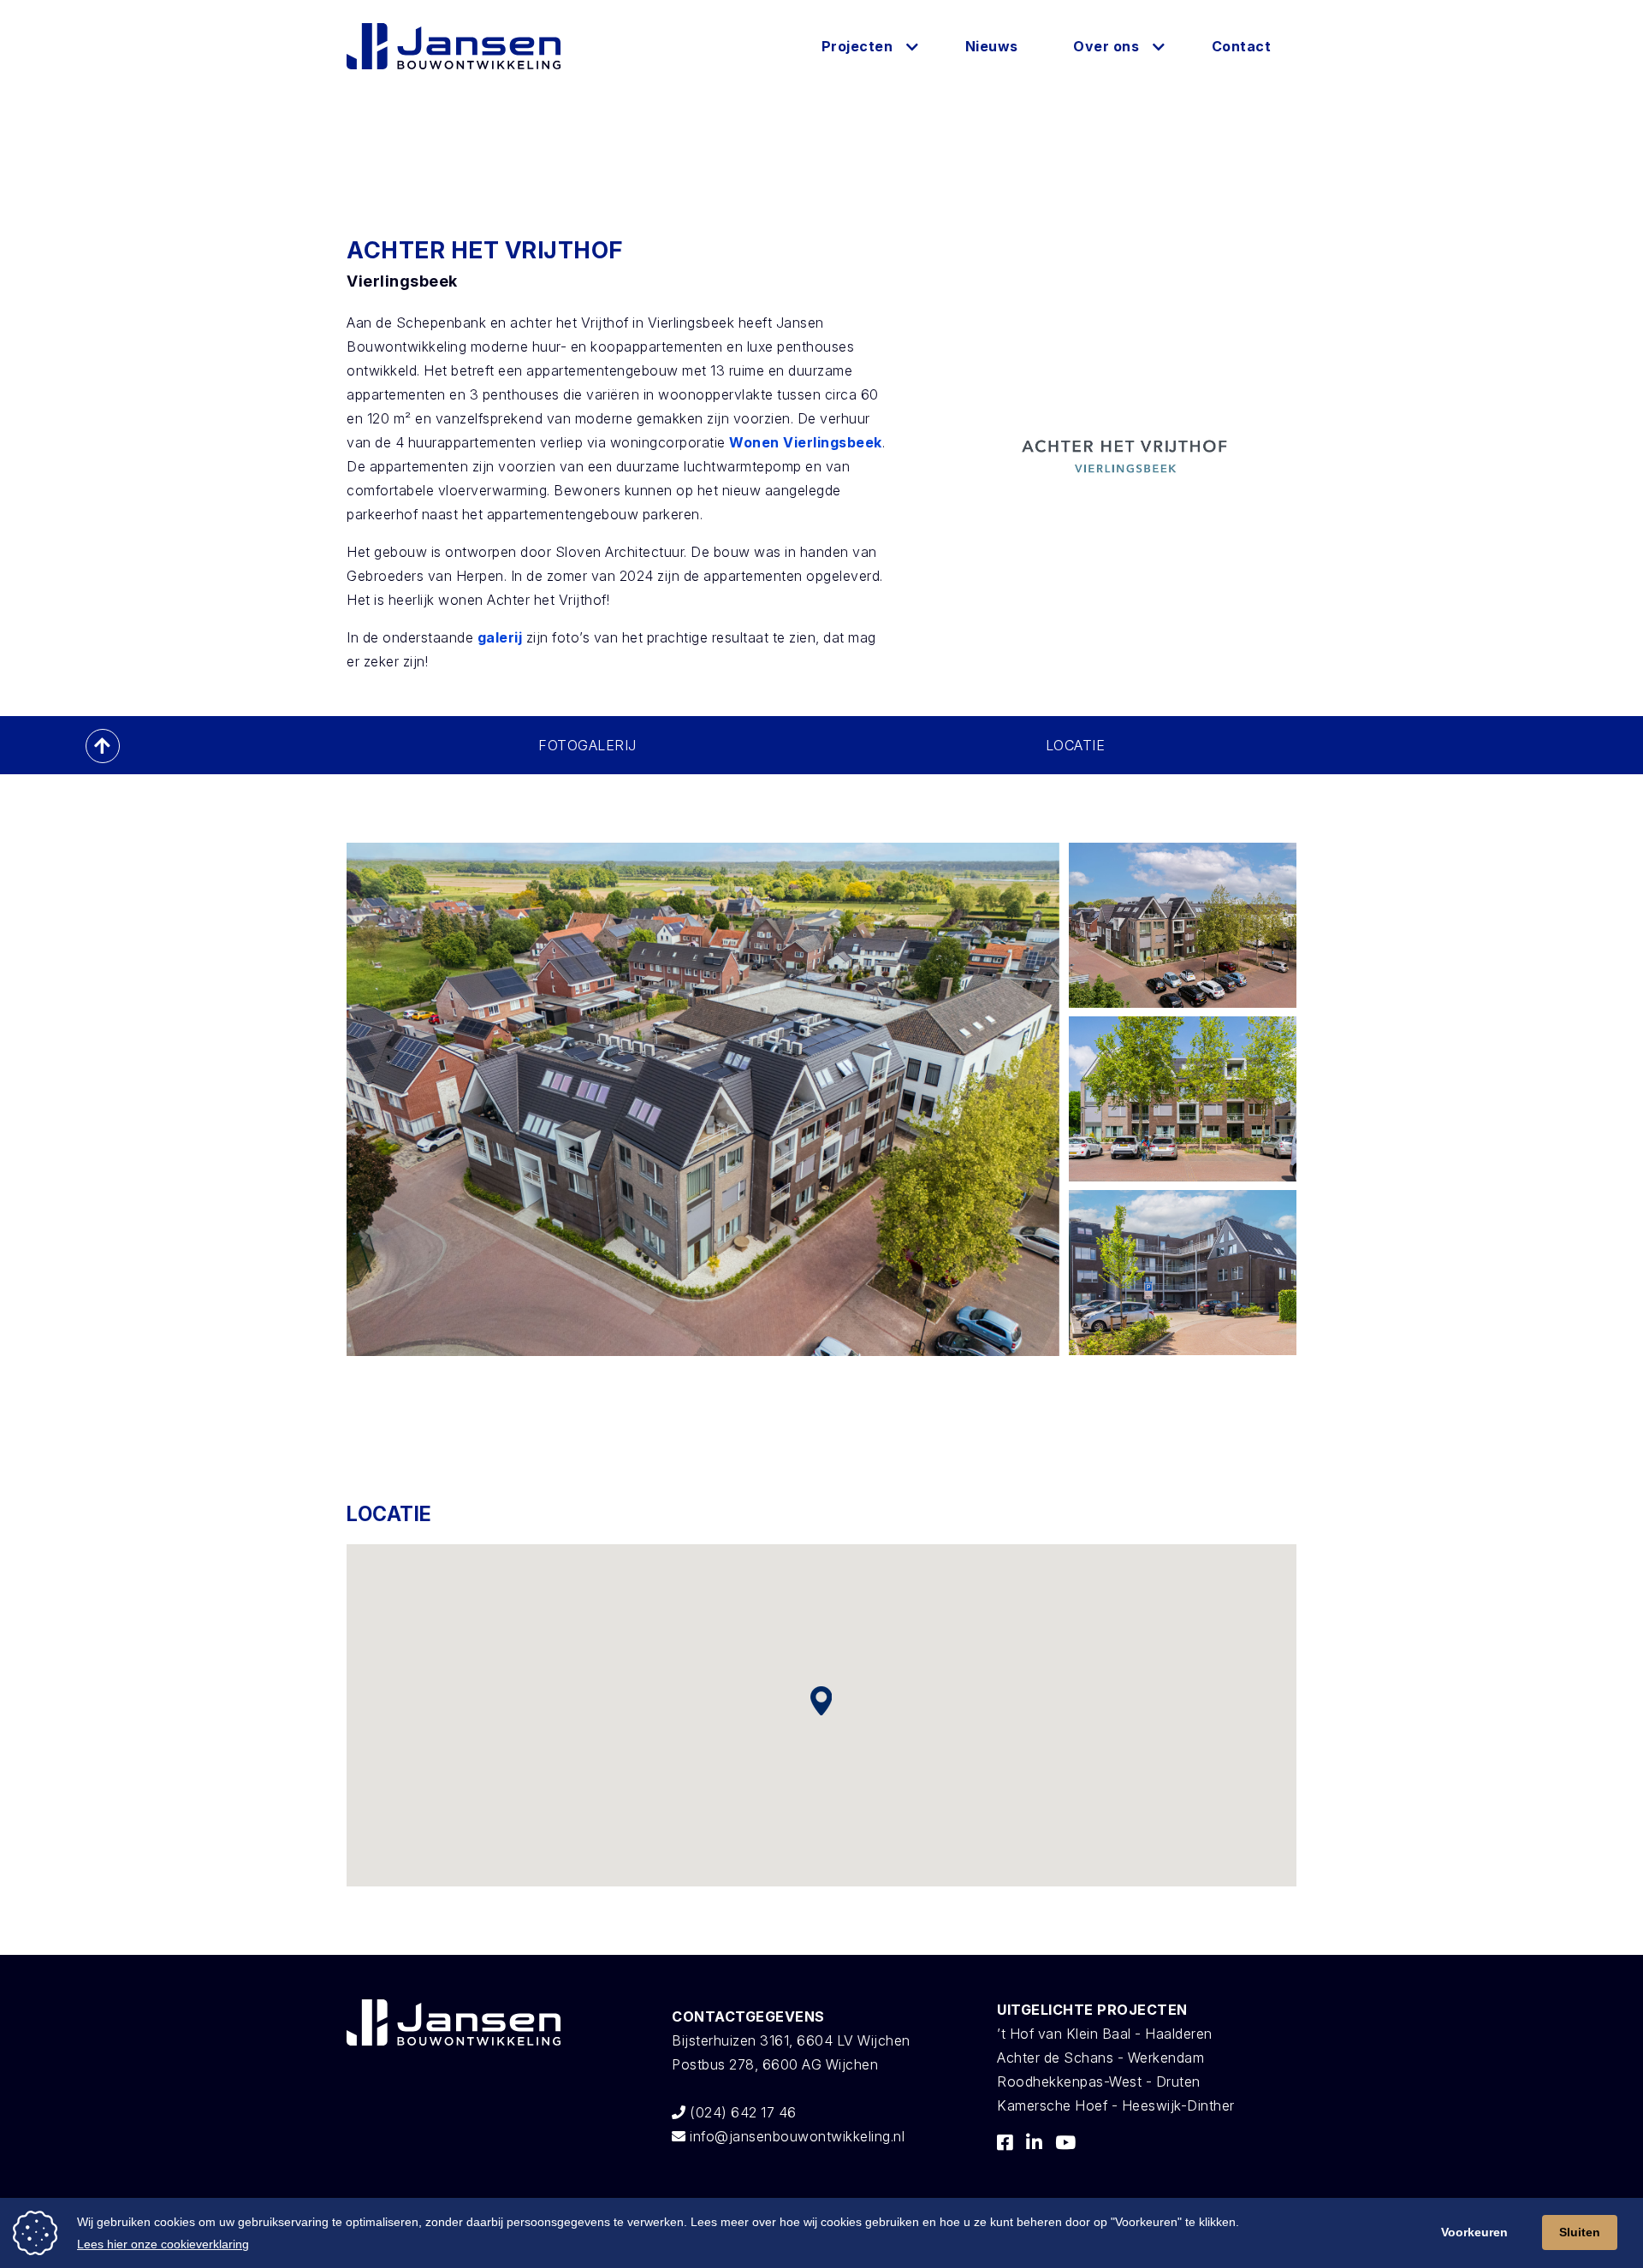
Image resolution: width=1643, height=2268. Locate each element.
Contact (1242, 46)
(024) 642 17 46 (741, 2112)
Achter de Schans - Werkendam (1100, 2058)
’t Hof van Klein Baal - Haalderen (1105, 2034)
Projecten (857, 46)
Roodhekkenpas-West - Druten (1099, 2081)
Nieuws (992, 46)
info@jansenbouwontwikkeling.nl (795, 2136)
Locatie (1076, 745)
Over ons (1106, 46)
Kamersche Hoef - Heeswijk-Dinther (1116, 2105)
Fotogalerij (587, 745)
